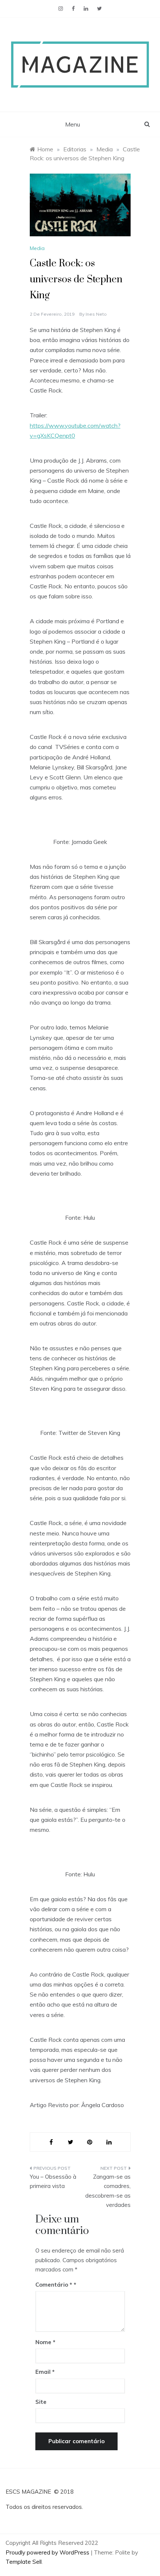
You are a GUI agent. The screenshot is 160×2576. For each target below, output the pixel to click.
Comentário (54, 2285)
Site (41, 2402)
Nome (45, 2342)
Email (45, 2372)
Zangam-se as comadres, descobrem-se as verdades (108, 2191)
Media (37, 248)
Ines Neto (96, 314)
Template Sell (24, 2562)
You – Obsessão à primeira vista (53, 2181)
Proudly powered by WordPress (48, 2552)
